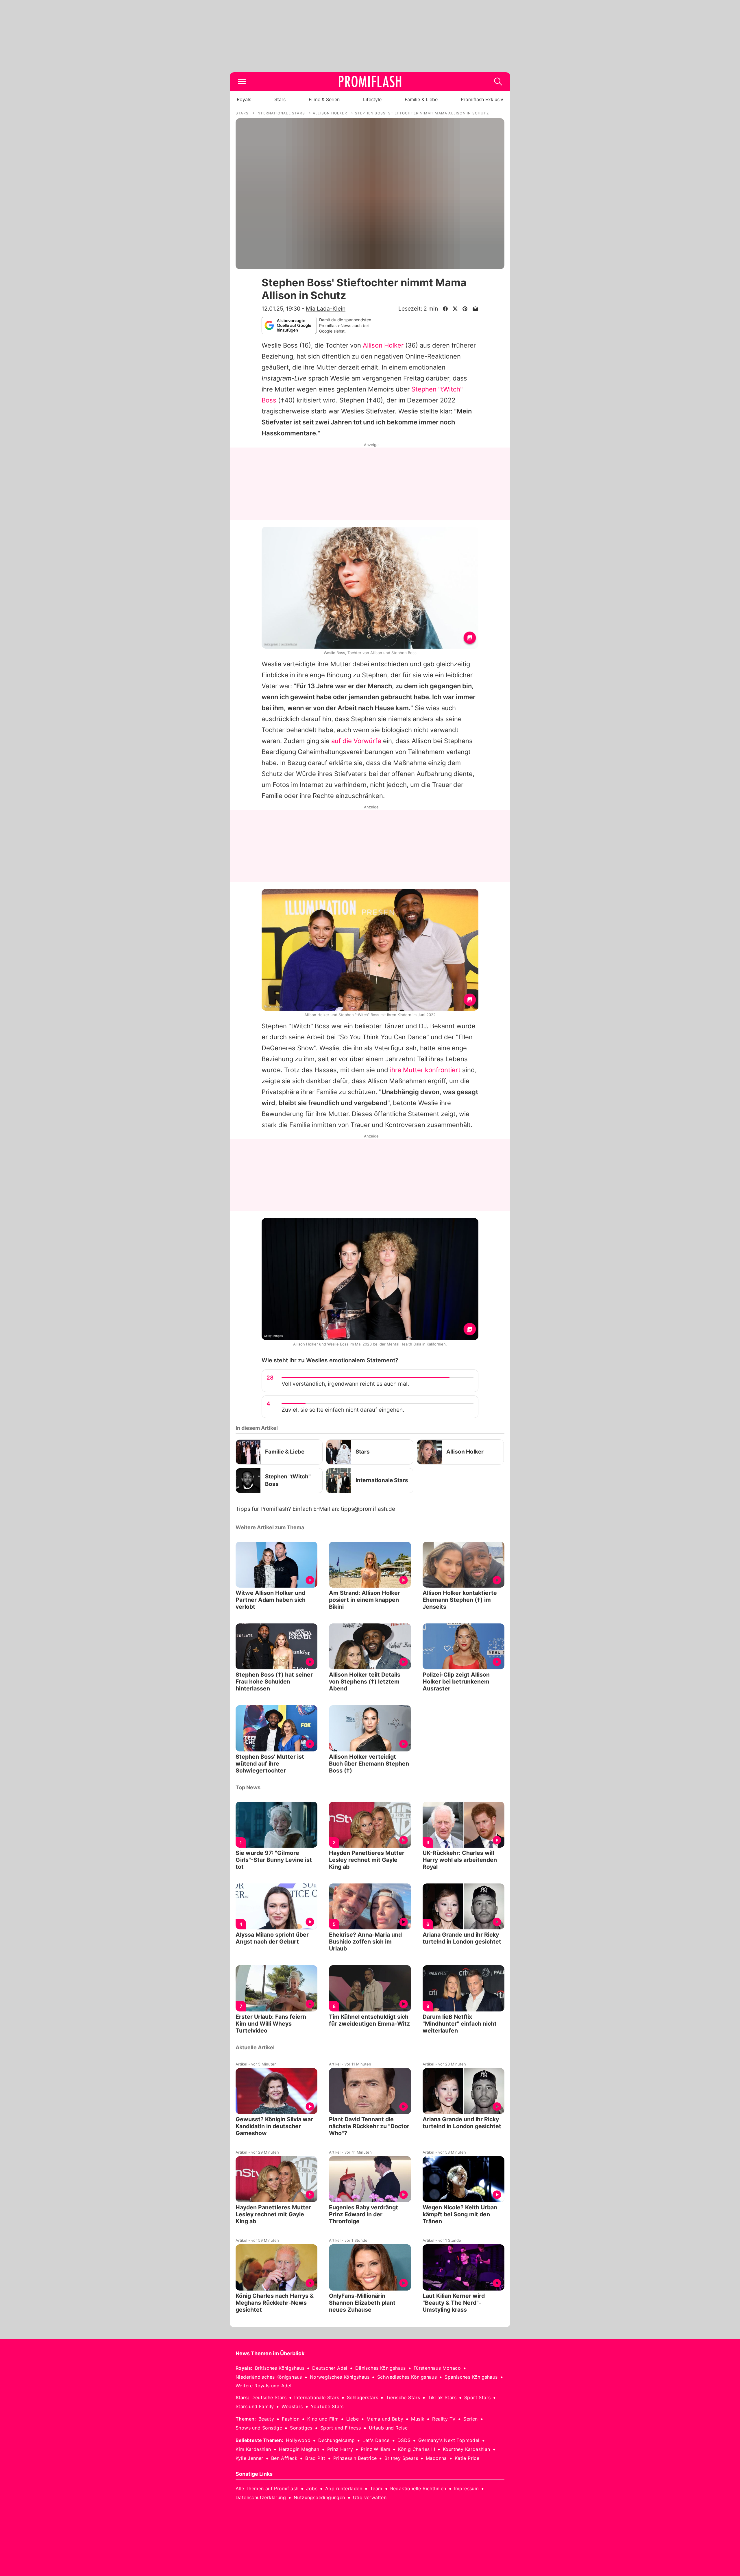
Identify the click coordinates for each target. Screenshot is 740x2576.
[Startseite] (370, 81)
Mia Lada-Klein (326, 309)
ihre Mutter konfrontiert (425, 1070)
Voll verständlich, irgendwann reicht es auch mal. (345, 1384)
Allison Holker (383, 345)
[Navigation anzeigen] (242, 81)
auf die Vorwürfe (356, 741)
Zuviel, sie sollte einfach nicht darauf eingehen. (343, 1410)
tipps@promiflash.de (368, 1509)
